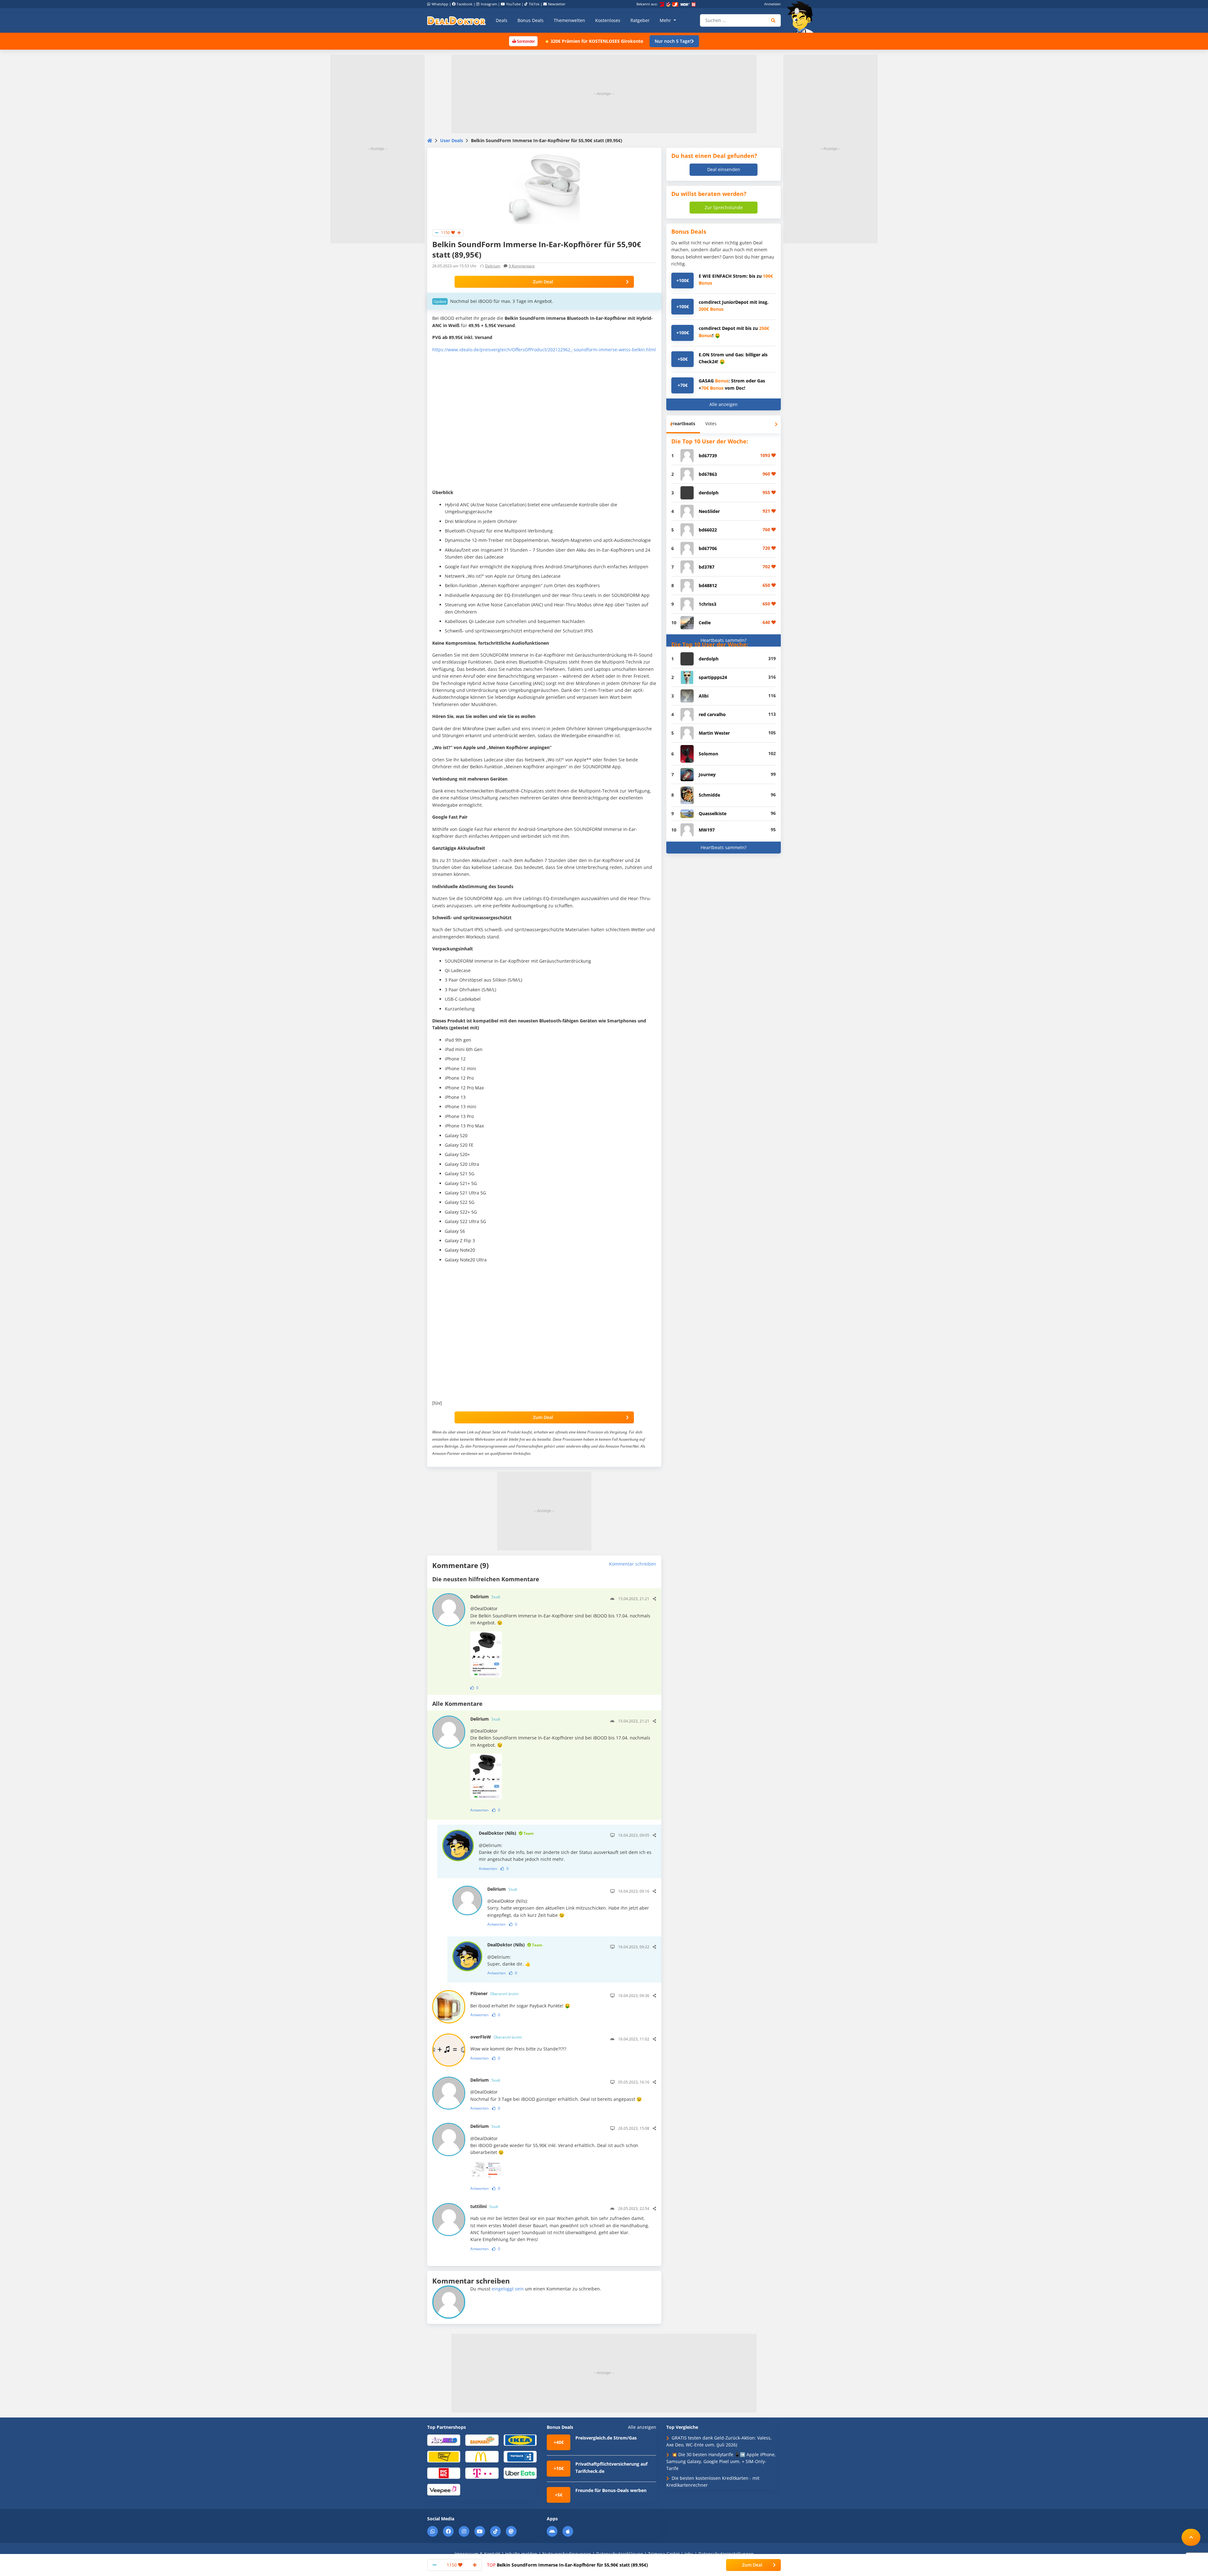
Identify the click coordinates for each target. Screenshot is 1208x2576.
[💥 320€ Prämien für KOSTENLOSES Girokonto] (523, 41)
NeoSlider (709, 511)
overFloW (496, 2037)
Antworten (479, 1810)
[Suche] (773, 20)
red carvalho (712, 714)
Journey (707, 774)
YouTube (513, 4)
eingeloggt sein (508, 2289)
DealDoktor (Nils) (506, 1833)
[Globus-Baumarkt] (482, 2440)
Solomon (708, 754)
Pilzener (494, 1993)
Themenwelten (569, 20)
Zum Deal (543, 282)
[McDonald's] (482, 2456)
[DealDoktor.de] (456, 20)
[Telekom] (482, 2473)
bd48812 (708, 585)
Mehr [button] (666, 20)
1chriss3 (707, 604)
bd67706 (708, 548)
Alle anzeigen (724, 404)
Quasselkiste (713, 813)
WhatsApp (440, 4)
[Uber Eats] (520, 2473)
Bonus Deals (531, 20)
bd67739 (708, 456)
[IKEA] (520, 2440)
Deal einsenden (724, 169)
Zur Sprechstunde (724, 207)
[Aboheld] (444, 2440)
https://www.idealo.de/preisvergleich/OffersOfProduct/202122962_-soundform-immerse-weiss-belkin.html (544, 350)
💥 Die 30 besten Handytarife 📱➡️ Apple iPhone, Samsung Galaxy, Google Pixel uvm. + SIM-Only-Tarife (721, 2462)
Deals (502, 20)
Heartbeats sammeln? (724, 640)
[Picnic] (444, 2473)
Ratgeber (640, 20)
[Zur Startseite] (802, 17)
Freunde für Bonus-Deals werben (611, 2490)
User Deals (452, 140)
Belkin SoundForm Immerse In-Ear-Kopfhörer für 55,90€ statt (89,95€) (568, 2565)
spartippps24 (713, 677)
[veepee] (444, 2489)
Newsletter (557, 4)
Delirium (493, 266)
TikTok (534, 4)
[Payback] (520, 2456)
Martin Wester (714, 733)
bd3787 (707, 567)
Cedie (705, 623)
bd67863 (708, 474)
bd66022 (708, 530)
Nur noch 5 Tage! (673, 41)
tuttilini (484, 2206)
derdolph (709, 493)
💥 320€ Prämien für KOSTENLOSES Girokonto (594, 41)
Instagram (489, 4)
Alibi (704, 696)
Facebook (465, 4)
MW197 (707, 830)
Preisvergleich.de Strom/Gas (606, 2438)
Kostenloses (608, 20)
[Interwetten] (444, 2456)
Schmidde (709, 795)
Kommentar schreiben (633, 1564)
